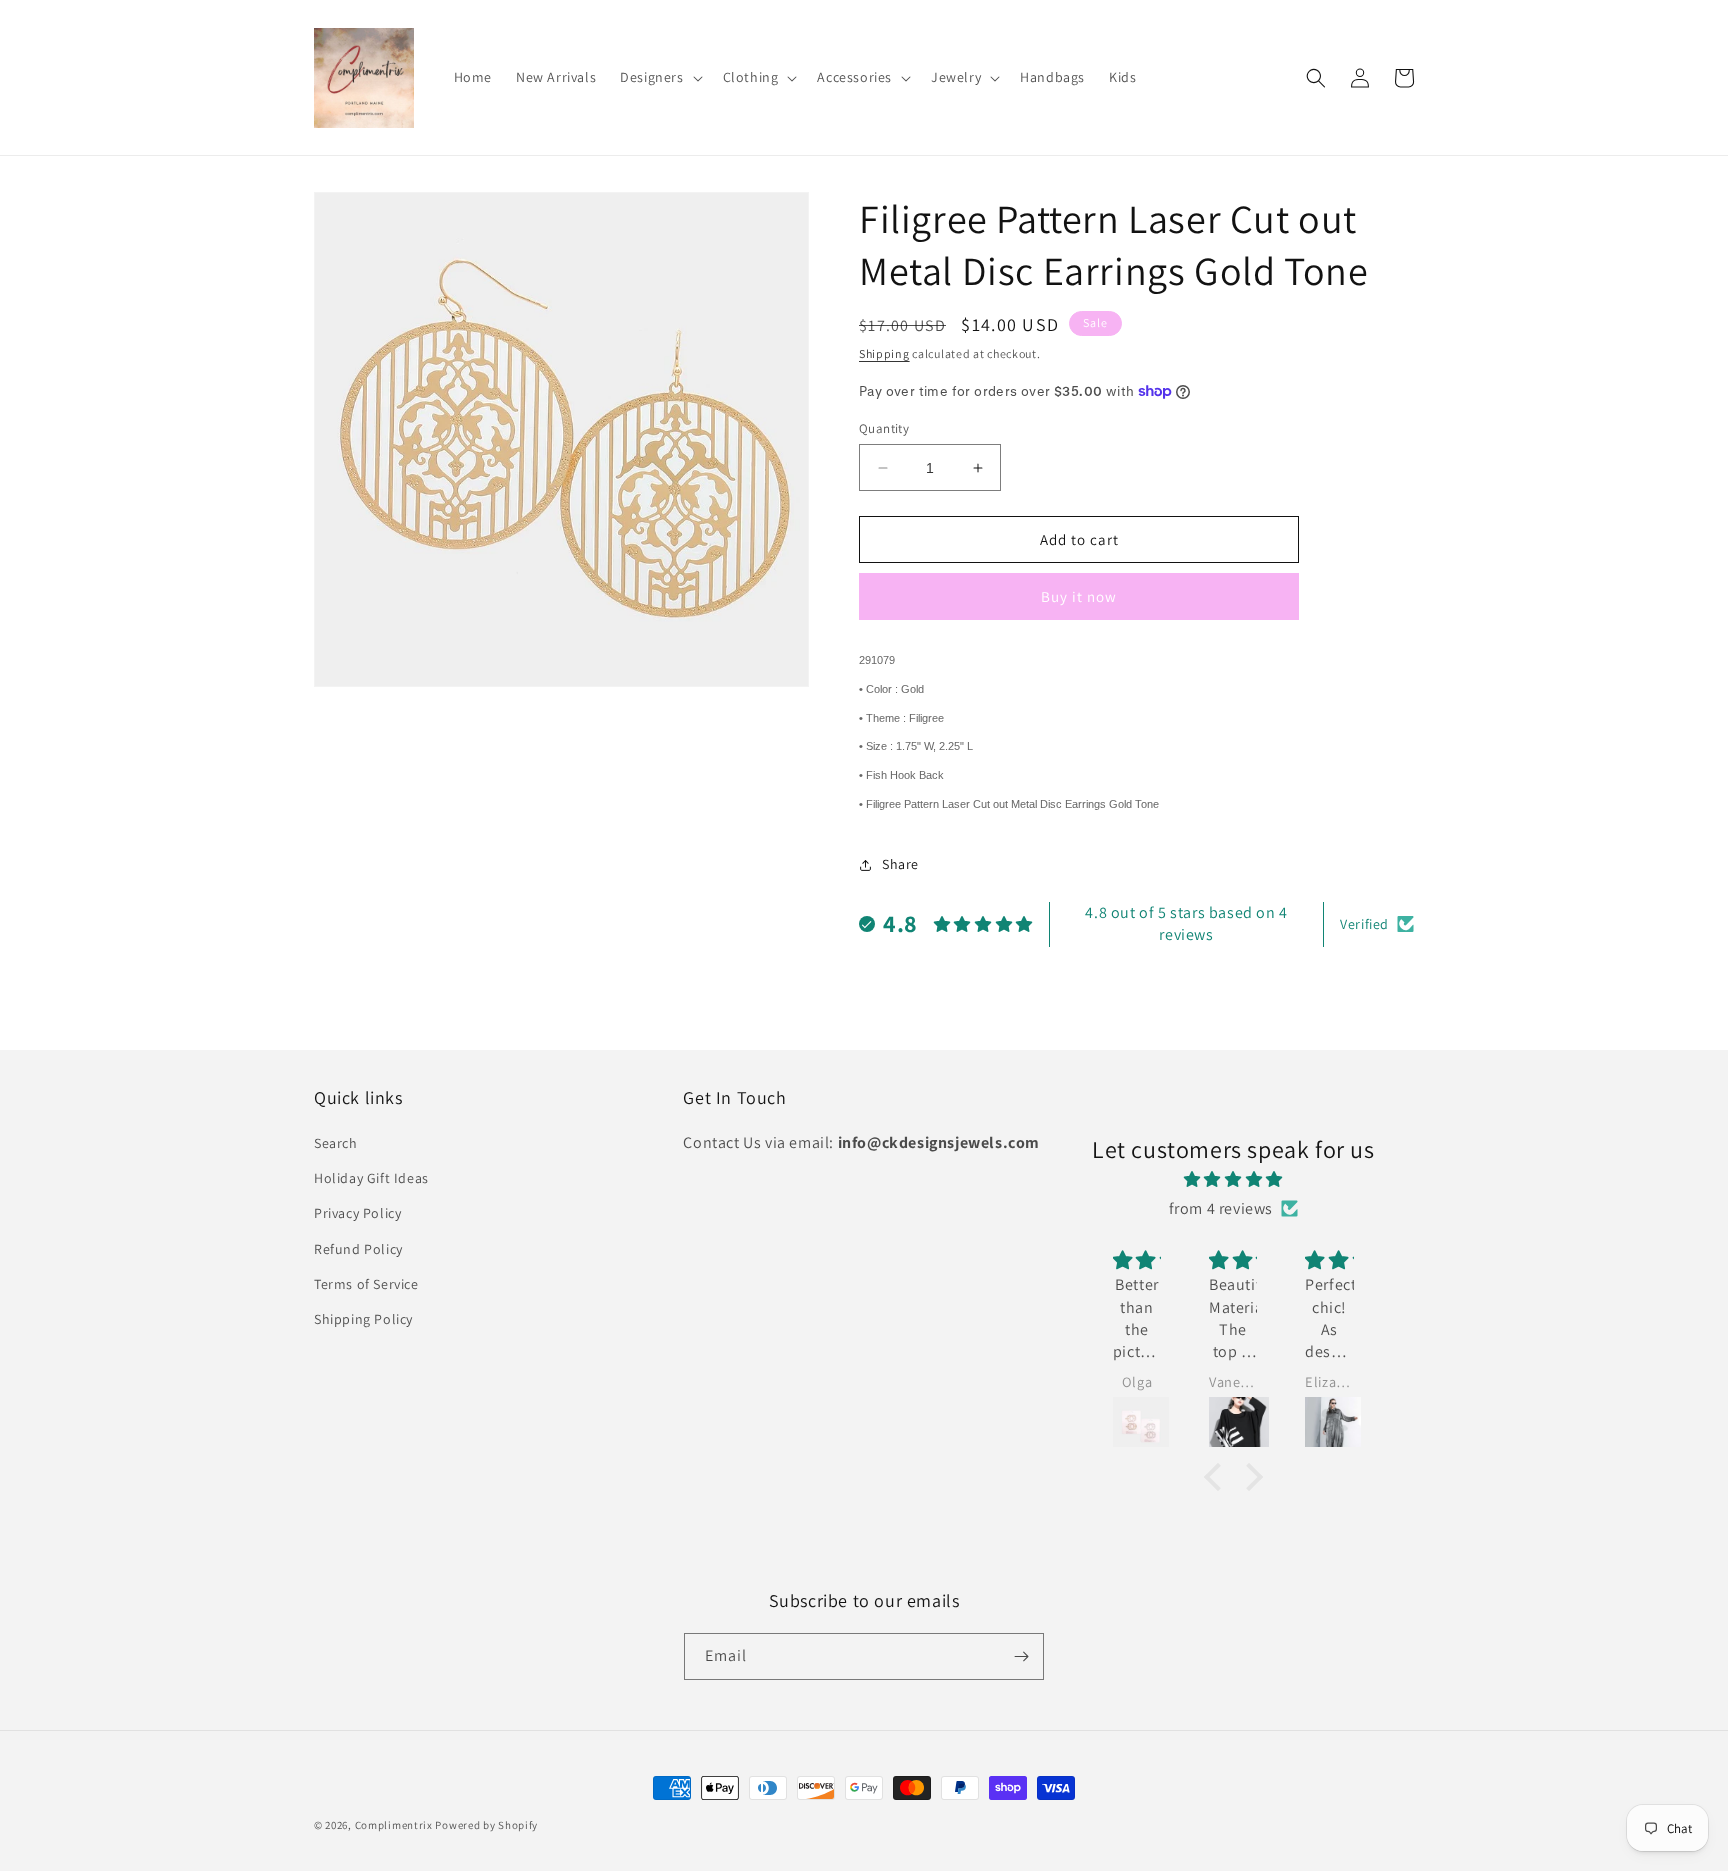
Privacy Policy (357, 1213)
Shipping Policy (363, 1319)
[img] (1233, 1180)
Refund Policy (358, 1249)
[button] (659, 77)
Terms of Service (366, 1284)
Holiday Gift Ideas (371, 1178)
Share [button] (900, 864)
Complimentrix (394, 1825)
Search (336, 1143)
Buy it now (1079, 596)
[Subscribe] (1021, 1656)
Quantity (884, 428)
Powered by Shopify (486, 1825)
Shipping (884, 353)
